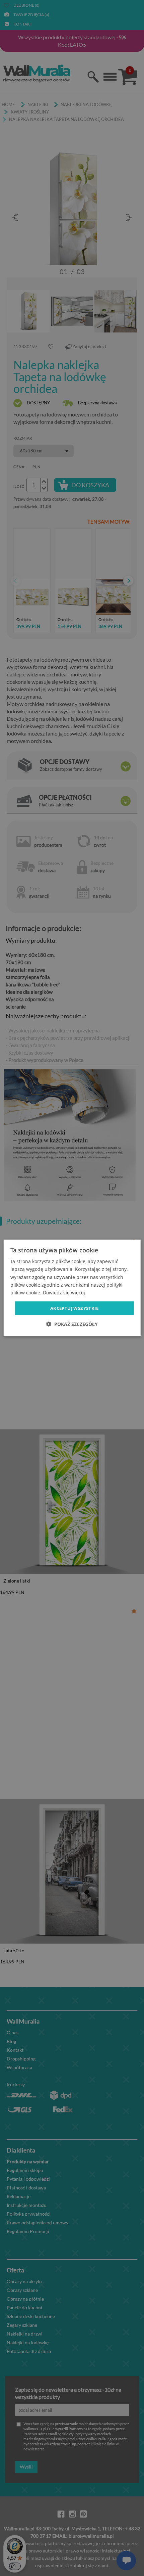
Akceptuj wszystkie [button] (74, 1308)
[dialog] (72, 1288)
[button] (72, 1324)
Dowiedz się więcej (64, 1293)
